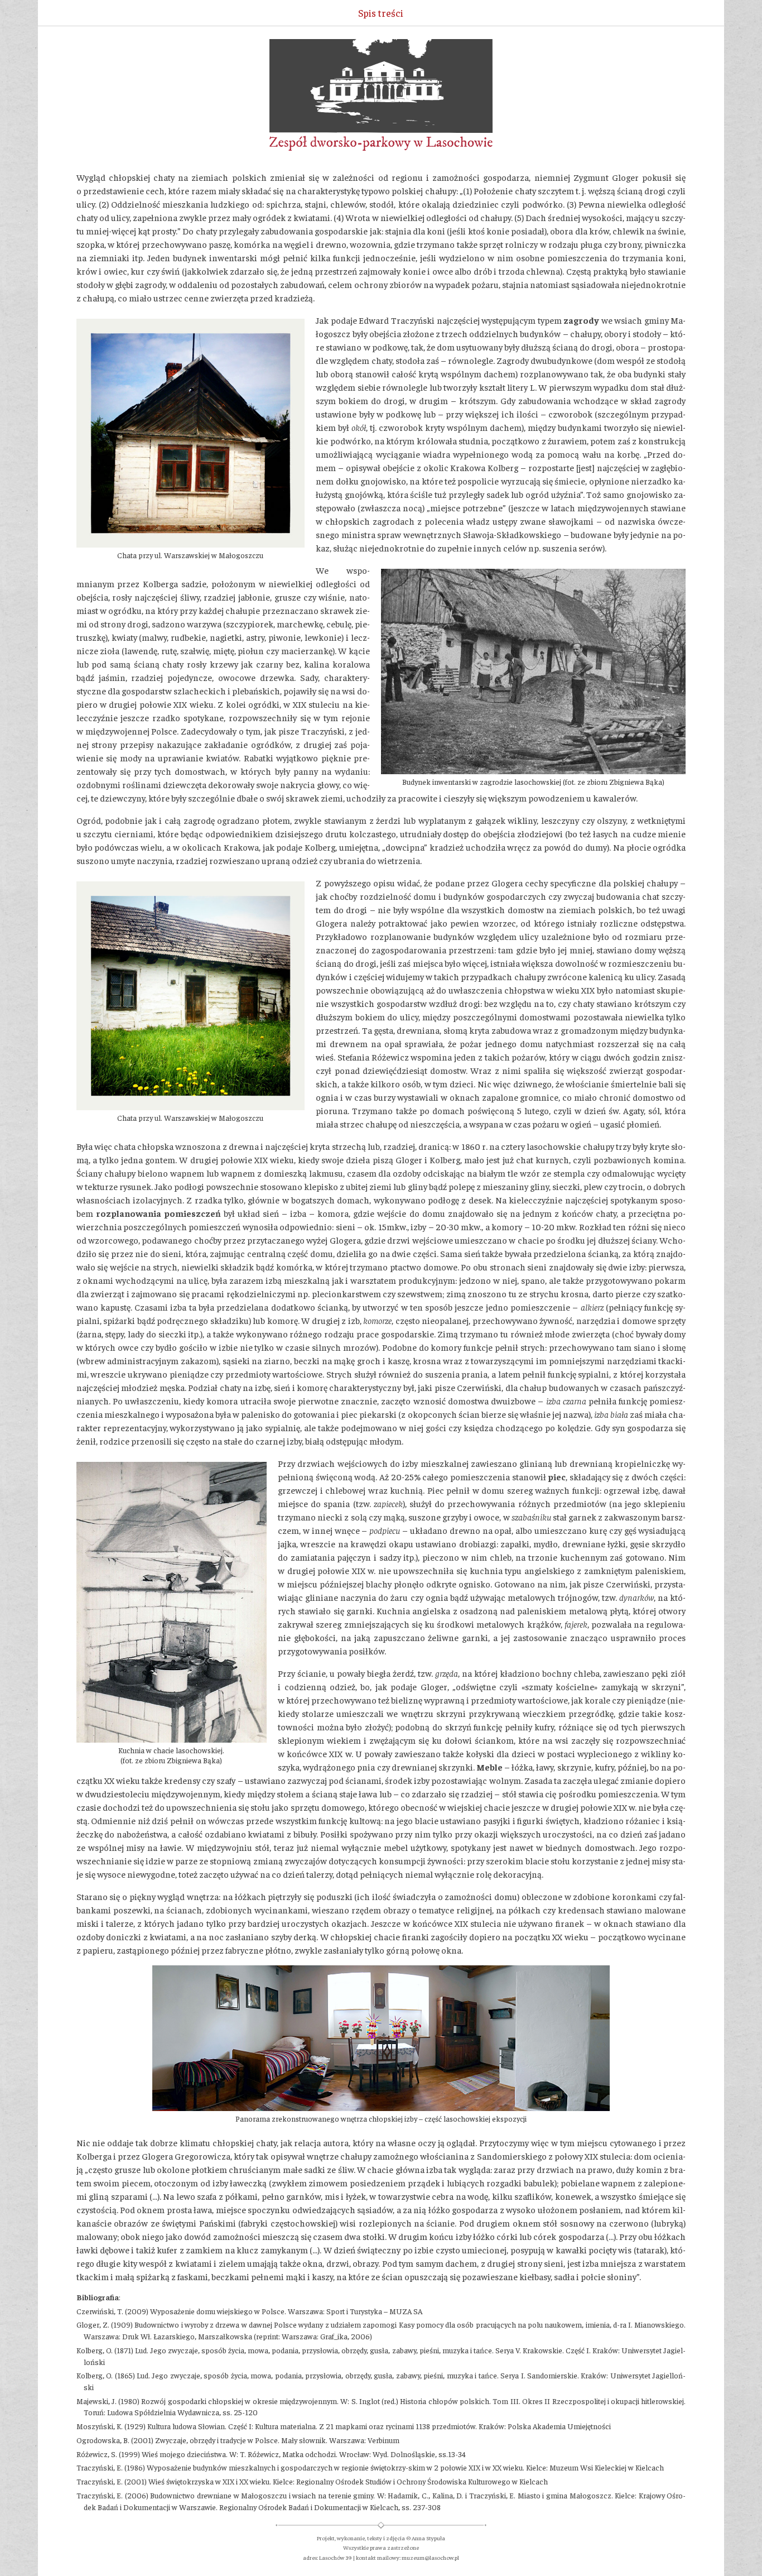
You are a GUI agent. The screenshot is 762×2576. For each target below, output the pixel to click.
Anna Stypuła (428, 2538)
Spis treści (381, 13)
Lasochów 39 (335, 2557)
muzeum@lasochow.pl (430, 2557)
